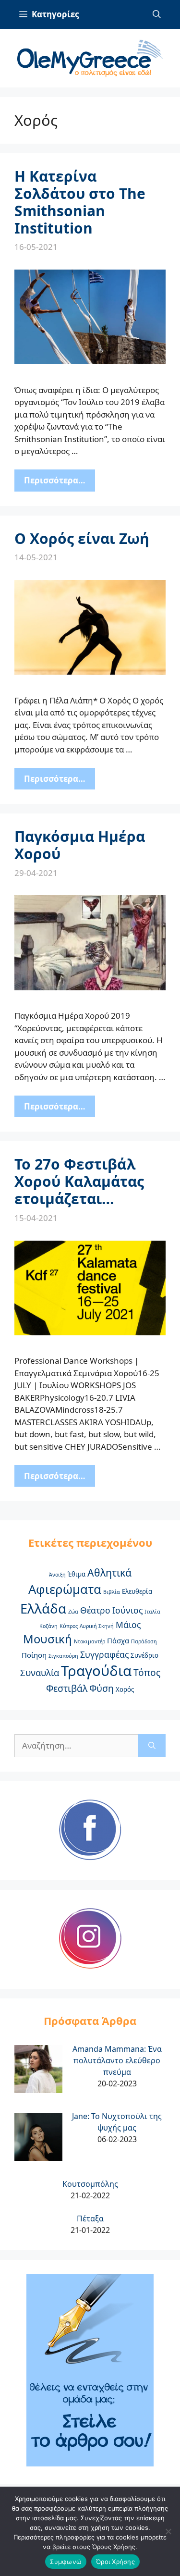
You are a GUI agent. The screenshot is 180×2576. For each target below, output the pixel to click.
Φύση (102, 1689)
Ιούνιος (127, 1610)
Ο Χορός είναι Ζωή (82, 538)
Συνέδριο (144, 1655)
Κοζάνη (48, 1626)
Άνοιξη (57, 1575)
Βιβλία (112, 1592)
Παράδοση (144, 1641)
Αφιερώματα (65, 1589)
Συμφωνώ (66, 2562)
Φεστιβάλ (67, 1689)
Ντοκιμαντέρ (90, 1641)
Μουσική (48, 1639)
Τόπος (147, 1673)
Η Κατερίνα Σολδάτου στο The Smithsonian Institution (80, 202)
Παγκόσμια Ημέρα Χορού (80, 845)
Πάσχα (118, 1640)
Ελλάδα (43, 1608)
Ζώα (73, 1612)
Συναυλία (40, 1672)
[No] (168, 2531)
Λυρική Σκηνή (97, 1626)
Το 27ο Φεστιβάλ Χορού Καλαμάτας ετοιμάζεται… (79, 1181)
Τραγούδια (96, 1671)
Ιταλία (152, 1612)
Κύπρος (69, 1626)
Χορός (125, 1689)
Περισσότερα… (55, 480)
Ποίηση (34, 1655)
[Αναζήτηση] (152, 1746)
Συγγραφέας (104, 1654)
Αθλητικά (109, 1572)
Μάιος (128, 1625)
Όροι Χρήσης (115, 2562)
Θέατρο (95, 1610)
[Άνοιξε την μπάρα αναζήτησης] (157, 14)
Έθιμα (77, 1574)
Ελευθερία (137, 1591)
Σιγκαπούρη (63, 1656)
